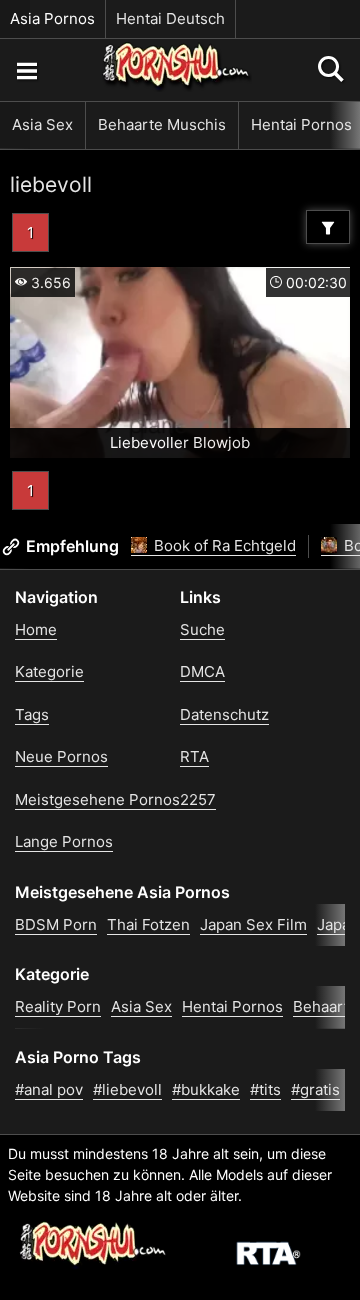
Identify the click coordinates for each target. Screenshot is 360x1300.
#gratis (315, 1089)
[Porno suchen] (26, 70)
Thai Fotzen (148, 924)
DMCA (202, 671)
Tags (32, 714)
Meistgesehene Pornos (97, 799)
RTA (194, 756)
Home (36, 629)
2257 (198, 799)
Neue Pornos (61, 756)
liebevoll (51, 184)
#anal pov (49, 1089)
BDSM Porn (56, 924)
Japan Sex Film (253, 924)
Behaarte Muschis (162, 124)
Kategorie (49, 671)
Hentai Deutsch (170, 18)
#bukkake (206, 1089)
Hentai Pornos (232, 1006)
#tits (265, 1089)
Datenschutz (224, 714)
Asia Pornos (52, 18)
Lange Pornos (64, 841)
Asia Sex (42, 124)
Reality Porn (58, 1006)
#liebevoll (127, 1089)
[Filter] (328, 227)
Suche (202, 629)
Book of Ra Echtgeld (223, 545)
